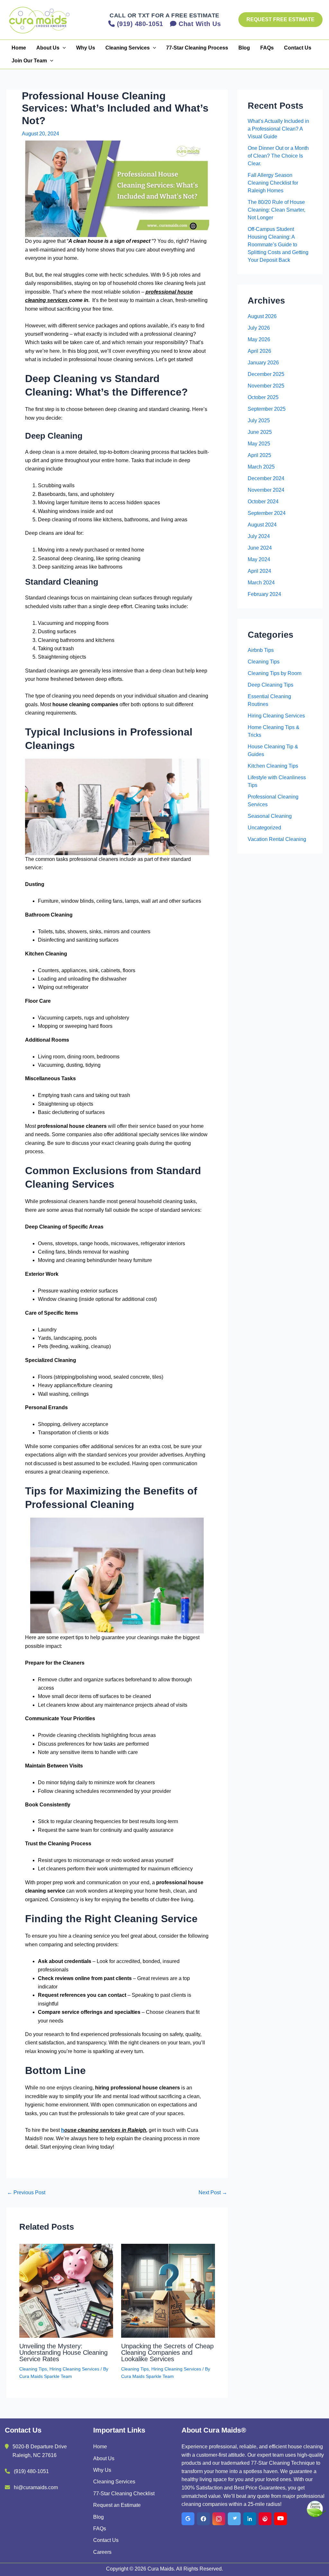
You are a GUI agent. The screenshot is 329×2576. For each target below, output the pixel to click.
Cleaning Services (128, 48)
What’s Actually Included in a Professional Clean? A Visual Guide (278, 129)
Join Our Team (29, 61)
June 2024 (260, 548)
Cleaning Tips (33, 2369)
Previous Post (26, 2193)
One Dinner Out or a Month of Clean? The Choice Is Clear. (278, 156)
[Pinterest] (265, 2519)
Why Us (86, 48)
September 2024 (267, 513)
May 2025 (259, 444)
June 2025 (260, 432)
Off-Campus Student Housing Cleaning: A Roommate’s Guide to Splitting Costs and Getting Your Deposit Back (278, 245)
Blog (244, 48)
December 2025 (266, 374)
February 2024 (264, 594)
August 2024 (262, 525)
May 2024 (259, 559)
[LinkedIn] (250, 2519)
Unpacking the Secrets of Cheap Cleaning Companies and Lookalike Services (167, 2352)
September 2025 (267, 409)
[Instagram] (219, 2519)
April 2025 (259, 455)
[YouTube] (280, 2519)
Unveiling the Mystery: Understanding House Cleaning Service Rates (63, 2352)
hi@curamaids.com (36, 2487)
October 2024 (263, 502)
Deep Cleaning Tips (271, 685)
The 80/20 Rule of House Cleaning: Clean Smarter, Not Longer (276, 210)
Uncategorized (264, 828)
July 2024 (259, 536)
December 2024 (266, 478)
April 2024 (259, 571)
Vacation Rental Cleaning (277, 839)
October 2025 (263, 397)
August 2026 (262, 316)
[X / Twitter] (234, 2519)
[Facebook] (203, 2519)
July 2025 (259, 420)
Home (19, 48)
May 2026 (259, 339)
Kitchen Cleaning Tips (273, 766)
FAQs (267, 48)
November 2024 (266, 490)
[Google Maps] (188, 2519)
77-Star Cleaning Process (197, 48)
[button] (280, 20)
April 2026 (259, 351)
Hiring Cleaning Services (74, 2369)
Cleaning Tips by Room (275, 673)
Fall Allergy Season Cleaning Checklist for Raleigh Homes (273, 183)
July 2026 (259, 328)
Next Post (213, 2193)
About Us (48, 48)
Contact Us (298, 48)
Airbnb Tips (261, 650)
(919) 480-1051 (31, 2471)
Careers (102, 2552)
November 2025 (266, 386)
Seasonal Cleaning (270, 816)
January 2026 (263, 363)
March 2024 (261, 583)
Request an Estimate (117, 2505)
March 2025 (261, 467)
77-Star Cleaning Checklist (124, 2494)
